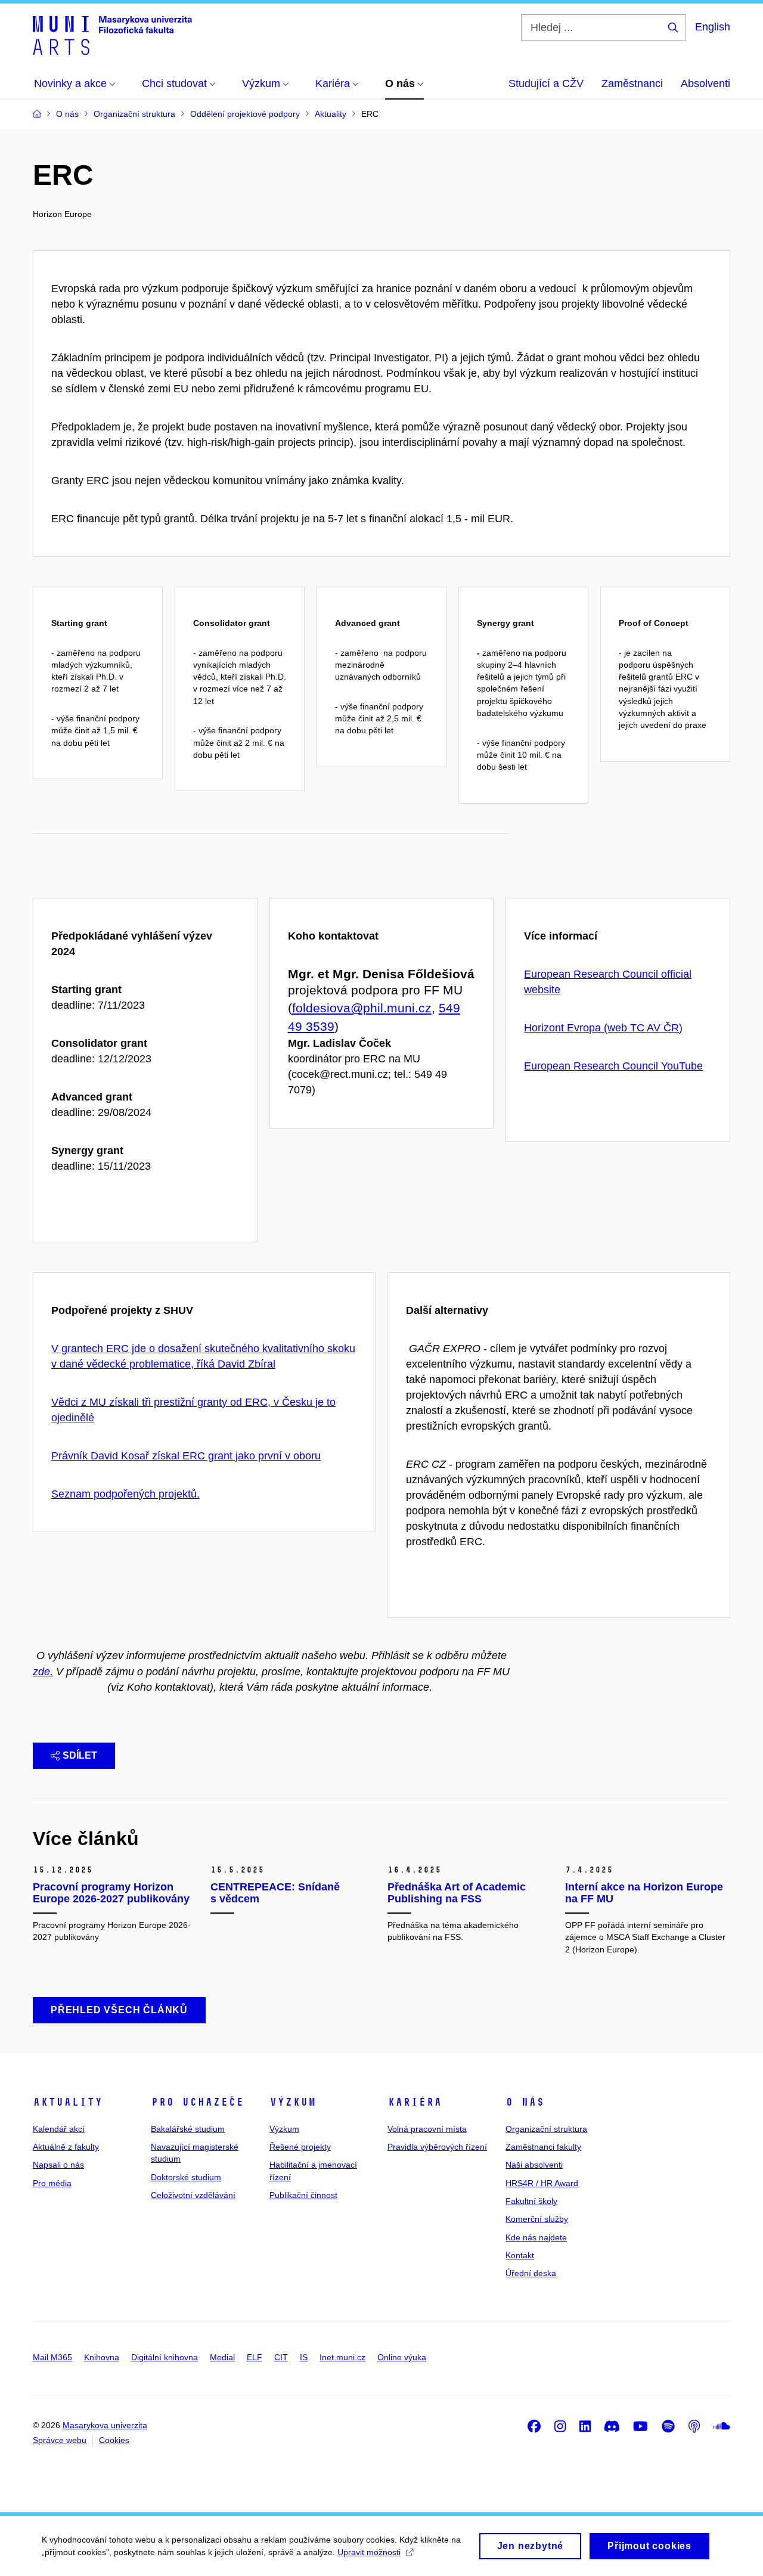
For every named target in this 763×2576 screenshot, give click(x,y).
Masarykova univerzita (105, 2425)
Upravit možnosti (369, 2552)
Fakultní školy (531, 2201)
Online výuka (402, 2357)
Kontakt (520, 2255)
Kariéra (415, 2102)
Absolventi (705, 83)
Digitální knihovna (165, 2357)
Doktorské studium (186, 2177)
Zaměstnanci (632, 83)
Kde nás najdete (536, 2237)
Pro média (52, 2183)
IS (304, 2357)
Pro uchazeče (197, 2102)
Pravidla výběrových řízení (437, 2147)
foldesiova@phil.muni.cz (362, 1008)
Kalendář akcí (59, 2129)
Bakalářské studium (188, 2129)
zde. (43, 1672)
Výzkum (293, 2102)
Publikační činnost (303, 2195)
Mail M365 (52, 2357)
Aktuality (68, 2102)
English (713, 27)
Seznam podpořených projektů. (125, 1494)
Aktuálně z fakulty (66, 2147)
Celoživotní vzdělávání (193, 2195)
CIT (281, 2357)
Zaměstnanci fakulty (543, 2147)
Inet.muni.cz (342, 2357)
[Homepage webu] (112, 35)
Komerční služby (537, 2219)
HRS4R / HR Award (542, 2183)
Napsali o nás (58, 2165)
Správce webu (60, 2440)
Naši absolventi (534, 2165)
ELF (255, 2357)
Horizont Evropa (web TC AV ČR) (603, 1028)
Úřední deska (531, 2273)
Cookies (114, 2440)
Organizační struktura (546, 2129)
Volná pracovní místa (427, 2129)
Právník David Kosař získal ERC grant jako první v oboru (186, 1456)
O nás (525, 2102)
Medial (222, 2357)
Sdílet (80, 1755)
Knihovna (102, 2357)
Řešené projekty (300, 2147)
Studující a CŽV (546, 83)
